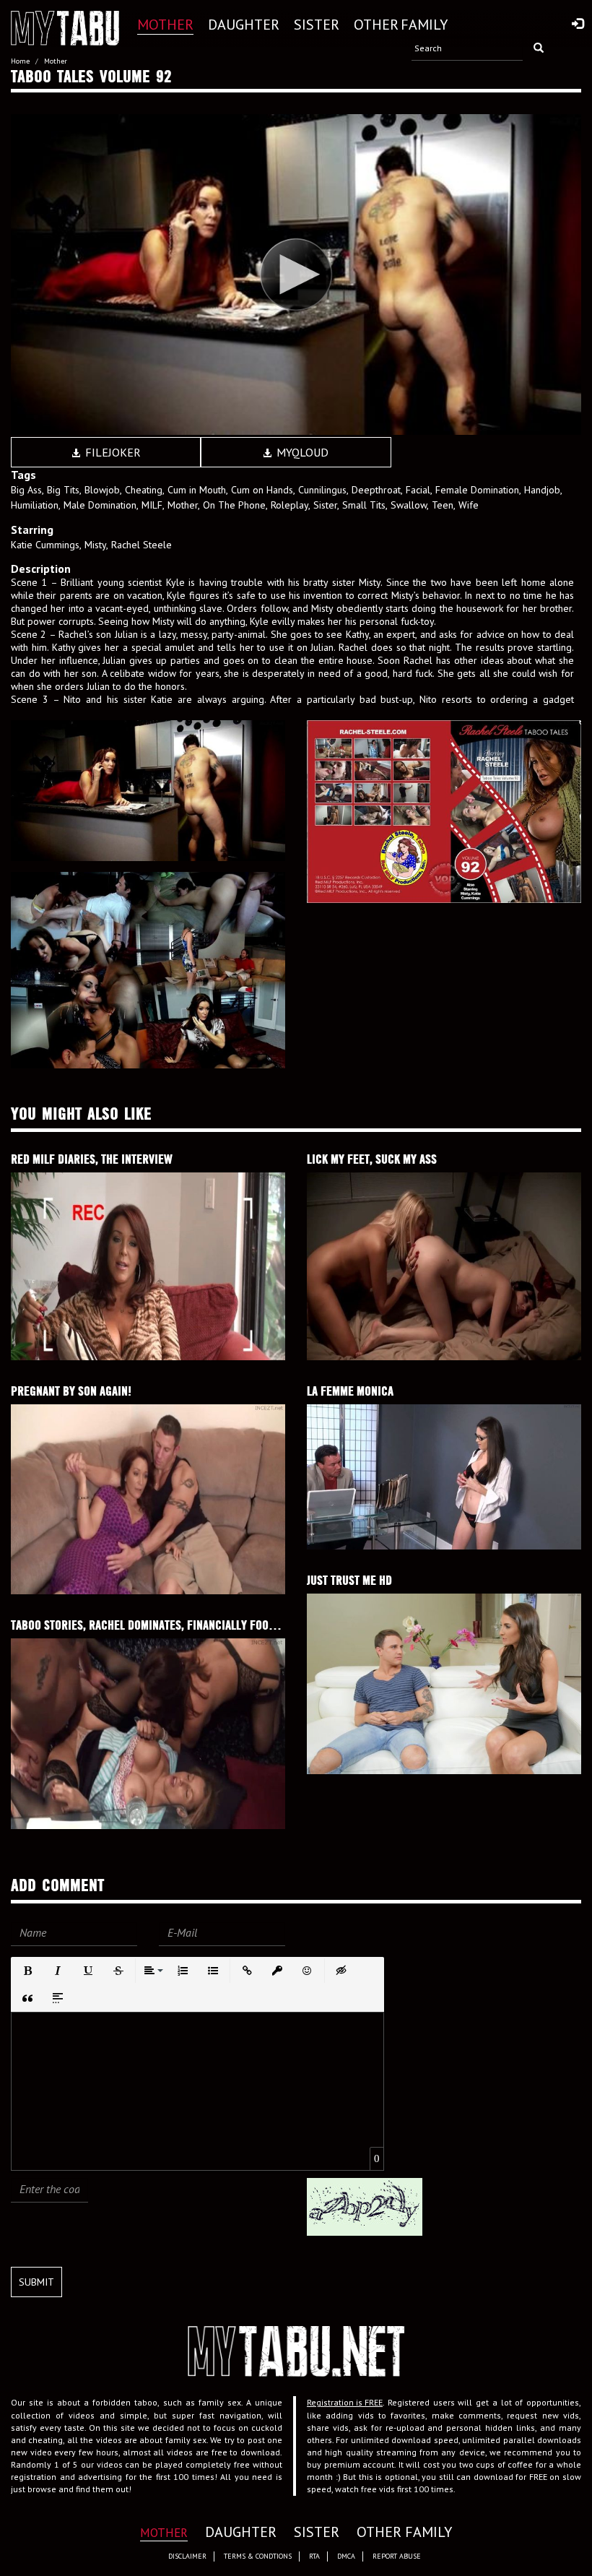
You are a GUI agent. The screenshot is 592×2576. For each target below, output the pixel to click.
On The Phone (234, 505)
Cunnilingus (322, 490)
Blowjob (102, 490)
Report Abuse (397, 2556)
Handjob (542, 490)
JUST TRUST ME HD (349, 1580)
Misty (95, 545)
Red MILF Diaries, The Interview (92, 1159)
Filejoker (112, 452)
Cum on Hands (262, 490)
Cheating (144, 490)
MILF (152, 505)
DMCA (346, 2556)
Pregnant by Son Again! (71, 1391)
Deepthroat (376, 490)
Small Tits (364, 505)
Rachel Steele (142, 545)
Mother (183, 505)
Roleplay (290, 505)
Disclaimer (187, 2556)
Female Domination (477, 490)
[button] (27, 1971)
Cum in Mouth (197, 490)
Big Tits (63, 490)
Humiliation (35, 505)
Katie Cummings (45, 545)
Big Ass (26, 490)
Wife (469, 505)
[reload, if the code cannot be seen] (365, 2206)
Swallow (409, 505)
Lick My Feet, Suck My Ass (372, 1159)
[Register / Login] (578, 25)
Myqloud (301, 452)
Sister (325, 505)
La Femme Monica (350, 1391)
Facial (418, 490)
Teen (443, 505)
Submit (36, 2282)
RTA (314, 2556)
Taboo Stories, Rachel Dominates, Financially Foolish (150, 1625)
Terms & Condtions (258, 2556)
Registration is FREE (345, 2402)
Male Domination (100, 505)
